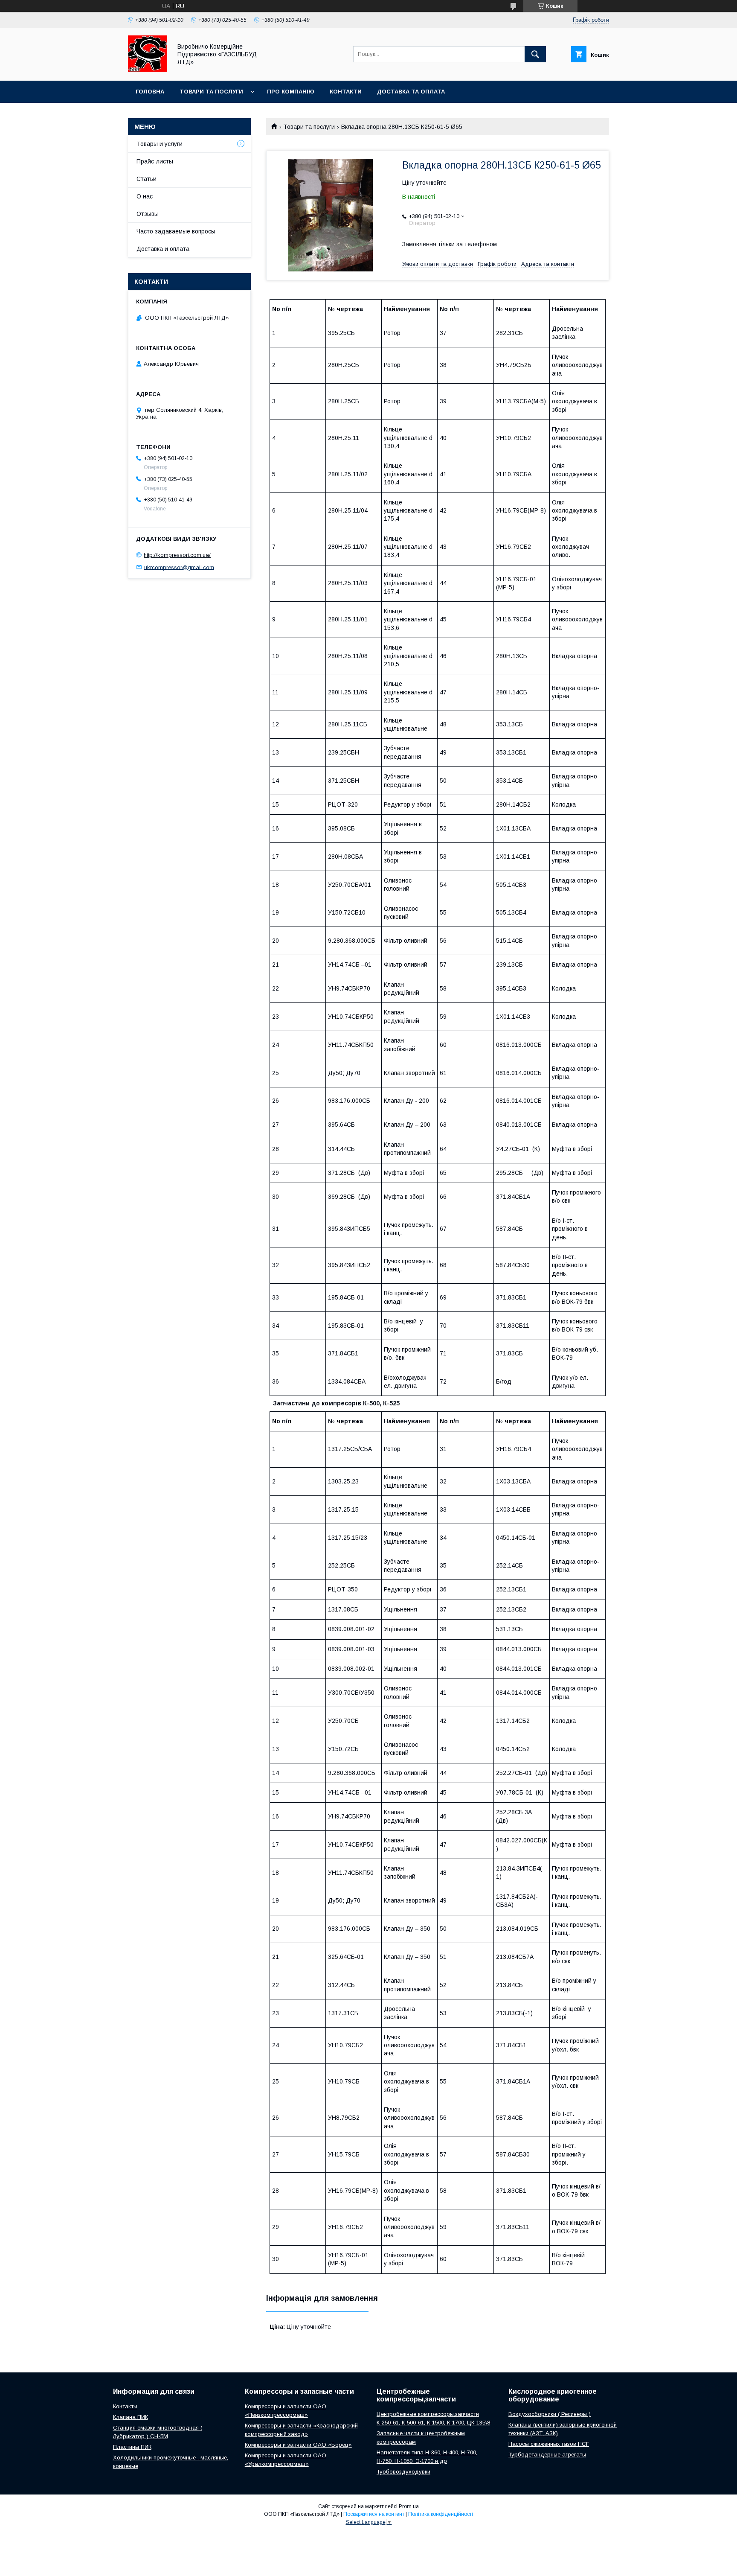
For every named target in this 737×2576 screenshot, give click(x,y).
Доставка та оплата (411, 92)
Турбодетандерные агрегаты (547, 2455)
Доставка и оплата (163, 249)
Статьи (147, 179)
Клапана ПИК (131, 2417)
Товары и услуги (160, 144)
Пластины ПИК (132, 2447)
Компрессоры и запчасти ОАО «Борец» (298, 2445)
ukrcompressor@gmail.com (179, 567)
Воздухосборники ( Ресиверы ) (550, 2414)
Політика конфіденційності (441, 2514)
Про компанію (291, 92)
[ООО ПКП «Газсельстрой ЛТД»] (148, 70)
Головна (150, 92)
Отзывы (148, 214)
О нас (145, 196)
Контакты (125, 2406)
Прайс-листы (155, 161)
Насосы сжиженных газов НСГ (549, 2444)
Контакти (346, 92)
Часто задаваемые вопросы (176, 231)
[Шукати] (535, 54)
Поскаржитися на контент (374, 2514)
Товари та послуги (211, 92)
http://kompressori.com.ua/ (177, 555)
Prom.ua (409, 2506)
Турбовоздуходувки (403, 2472)
